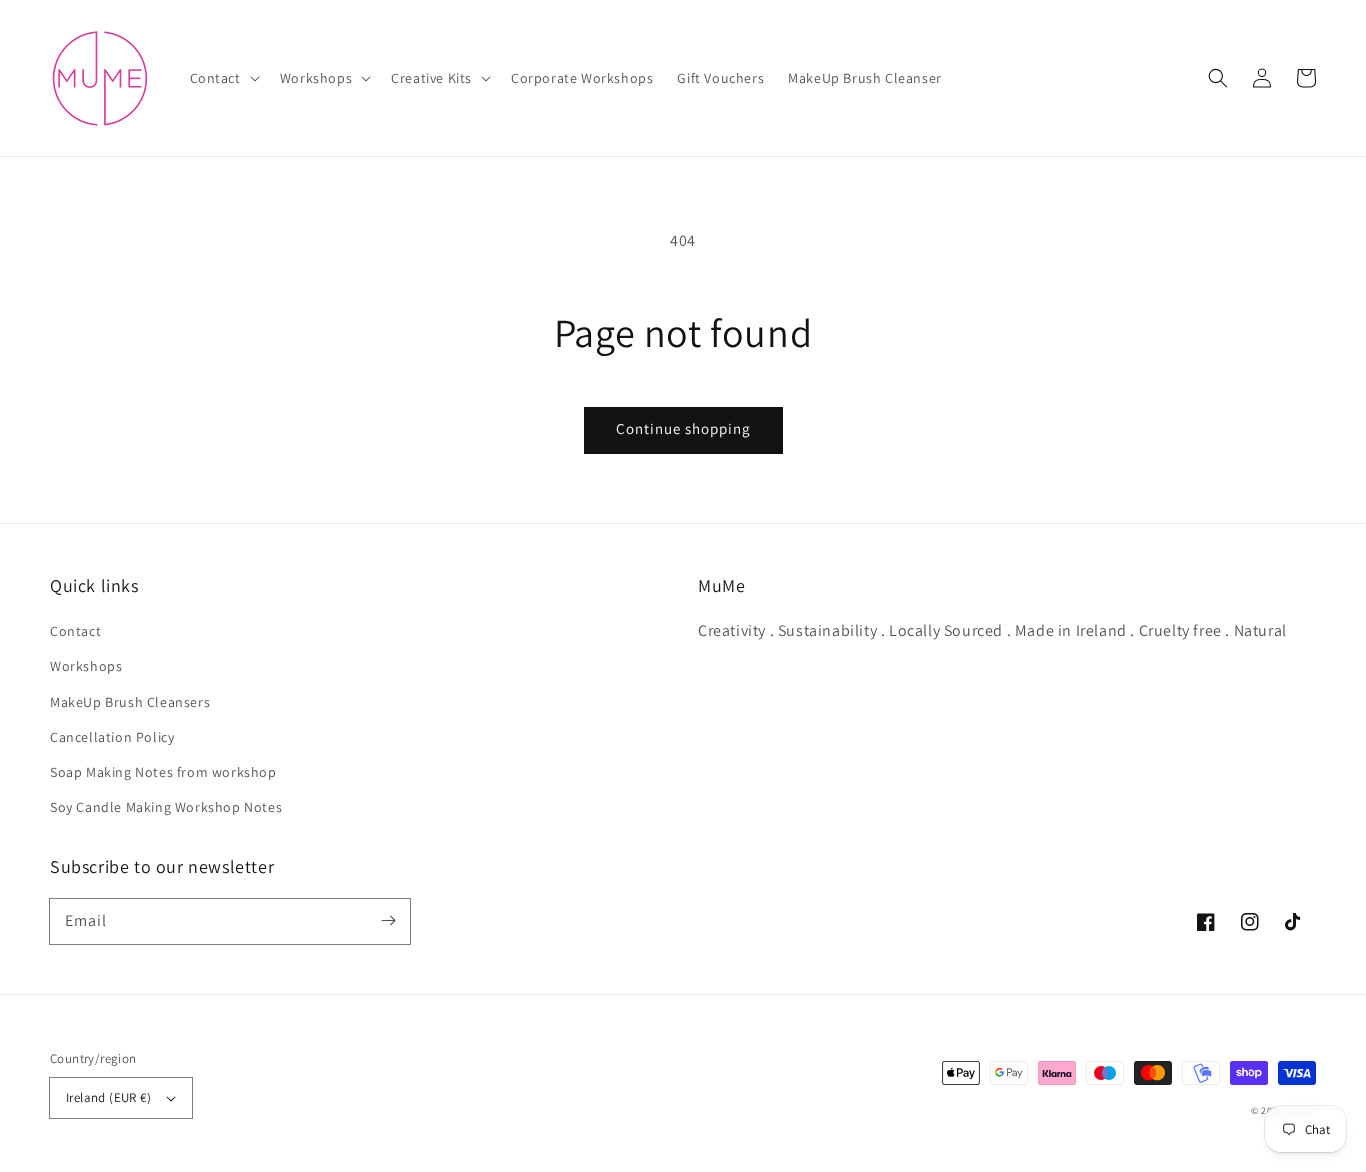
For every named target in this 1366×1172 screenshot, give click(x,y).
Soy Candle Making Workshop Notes (166, 807)
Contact (75, 631)
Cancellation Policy (112, 737)
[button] (223, 78)
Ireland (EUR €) (108, 1097)
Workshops (86, 666)
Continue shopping (683, 428)
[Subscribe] (388, 921)
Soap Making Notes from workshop (163, 772)
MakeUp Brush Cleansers (130, 702)
